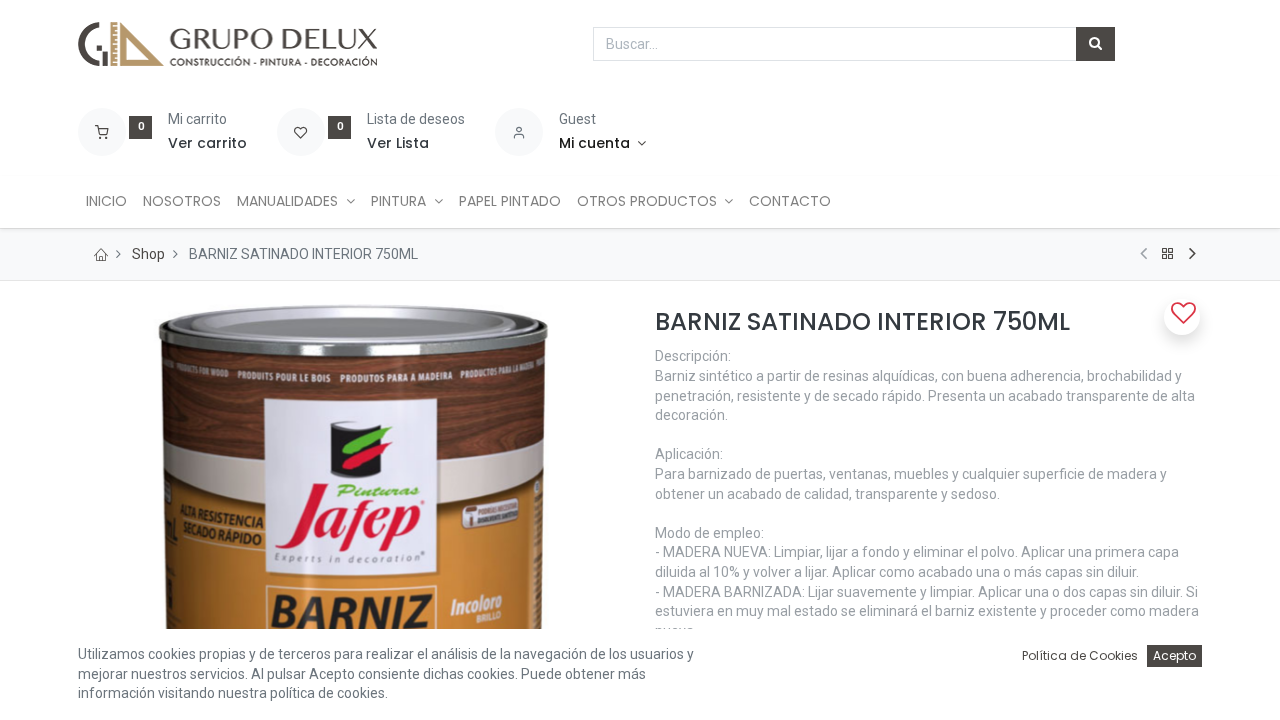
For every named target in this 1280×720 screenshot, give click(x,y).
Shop (148, 254)
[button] (1182, 317)
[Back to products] (1168, 254)
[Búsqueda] (1095, 44)
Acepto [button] (1174, 655)
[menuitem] (106, 202)
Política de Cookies (1080, 655)
